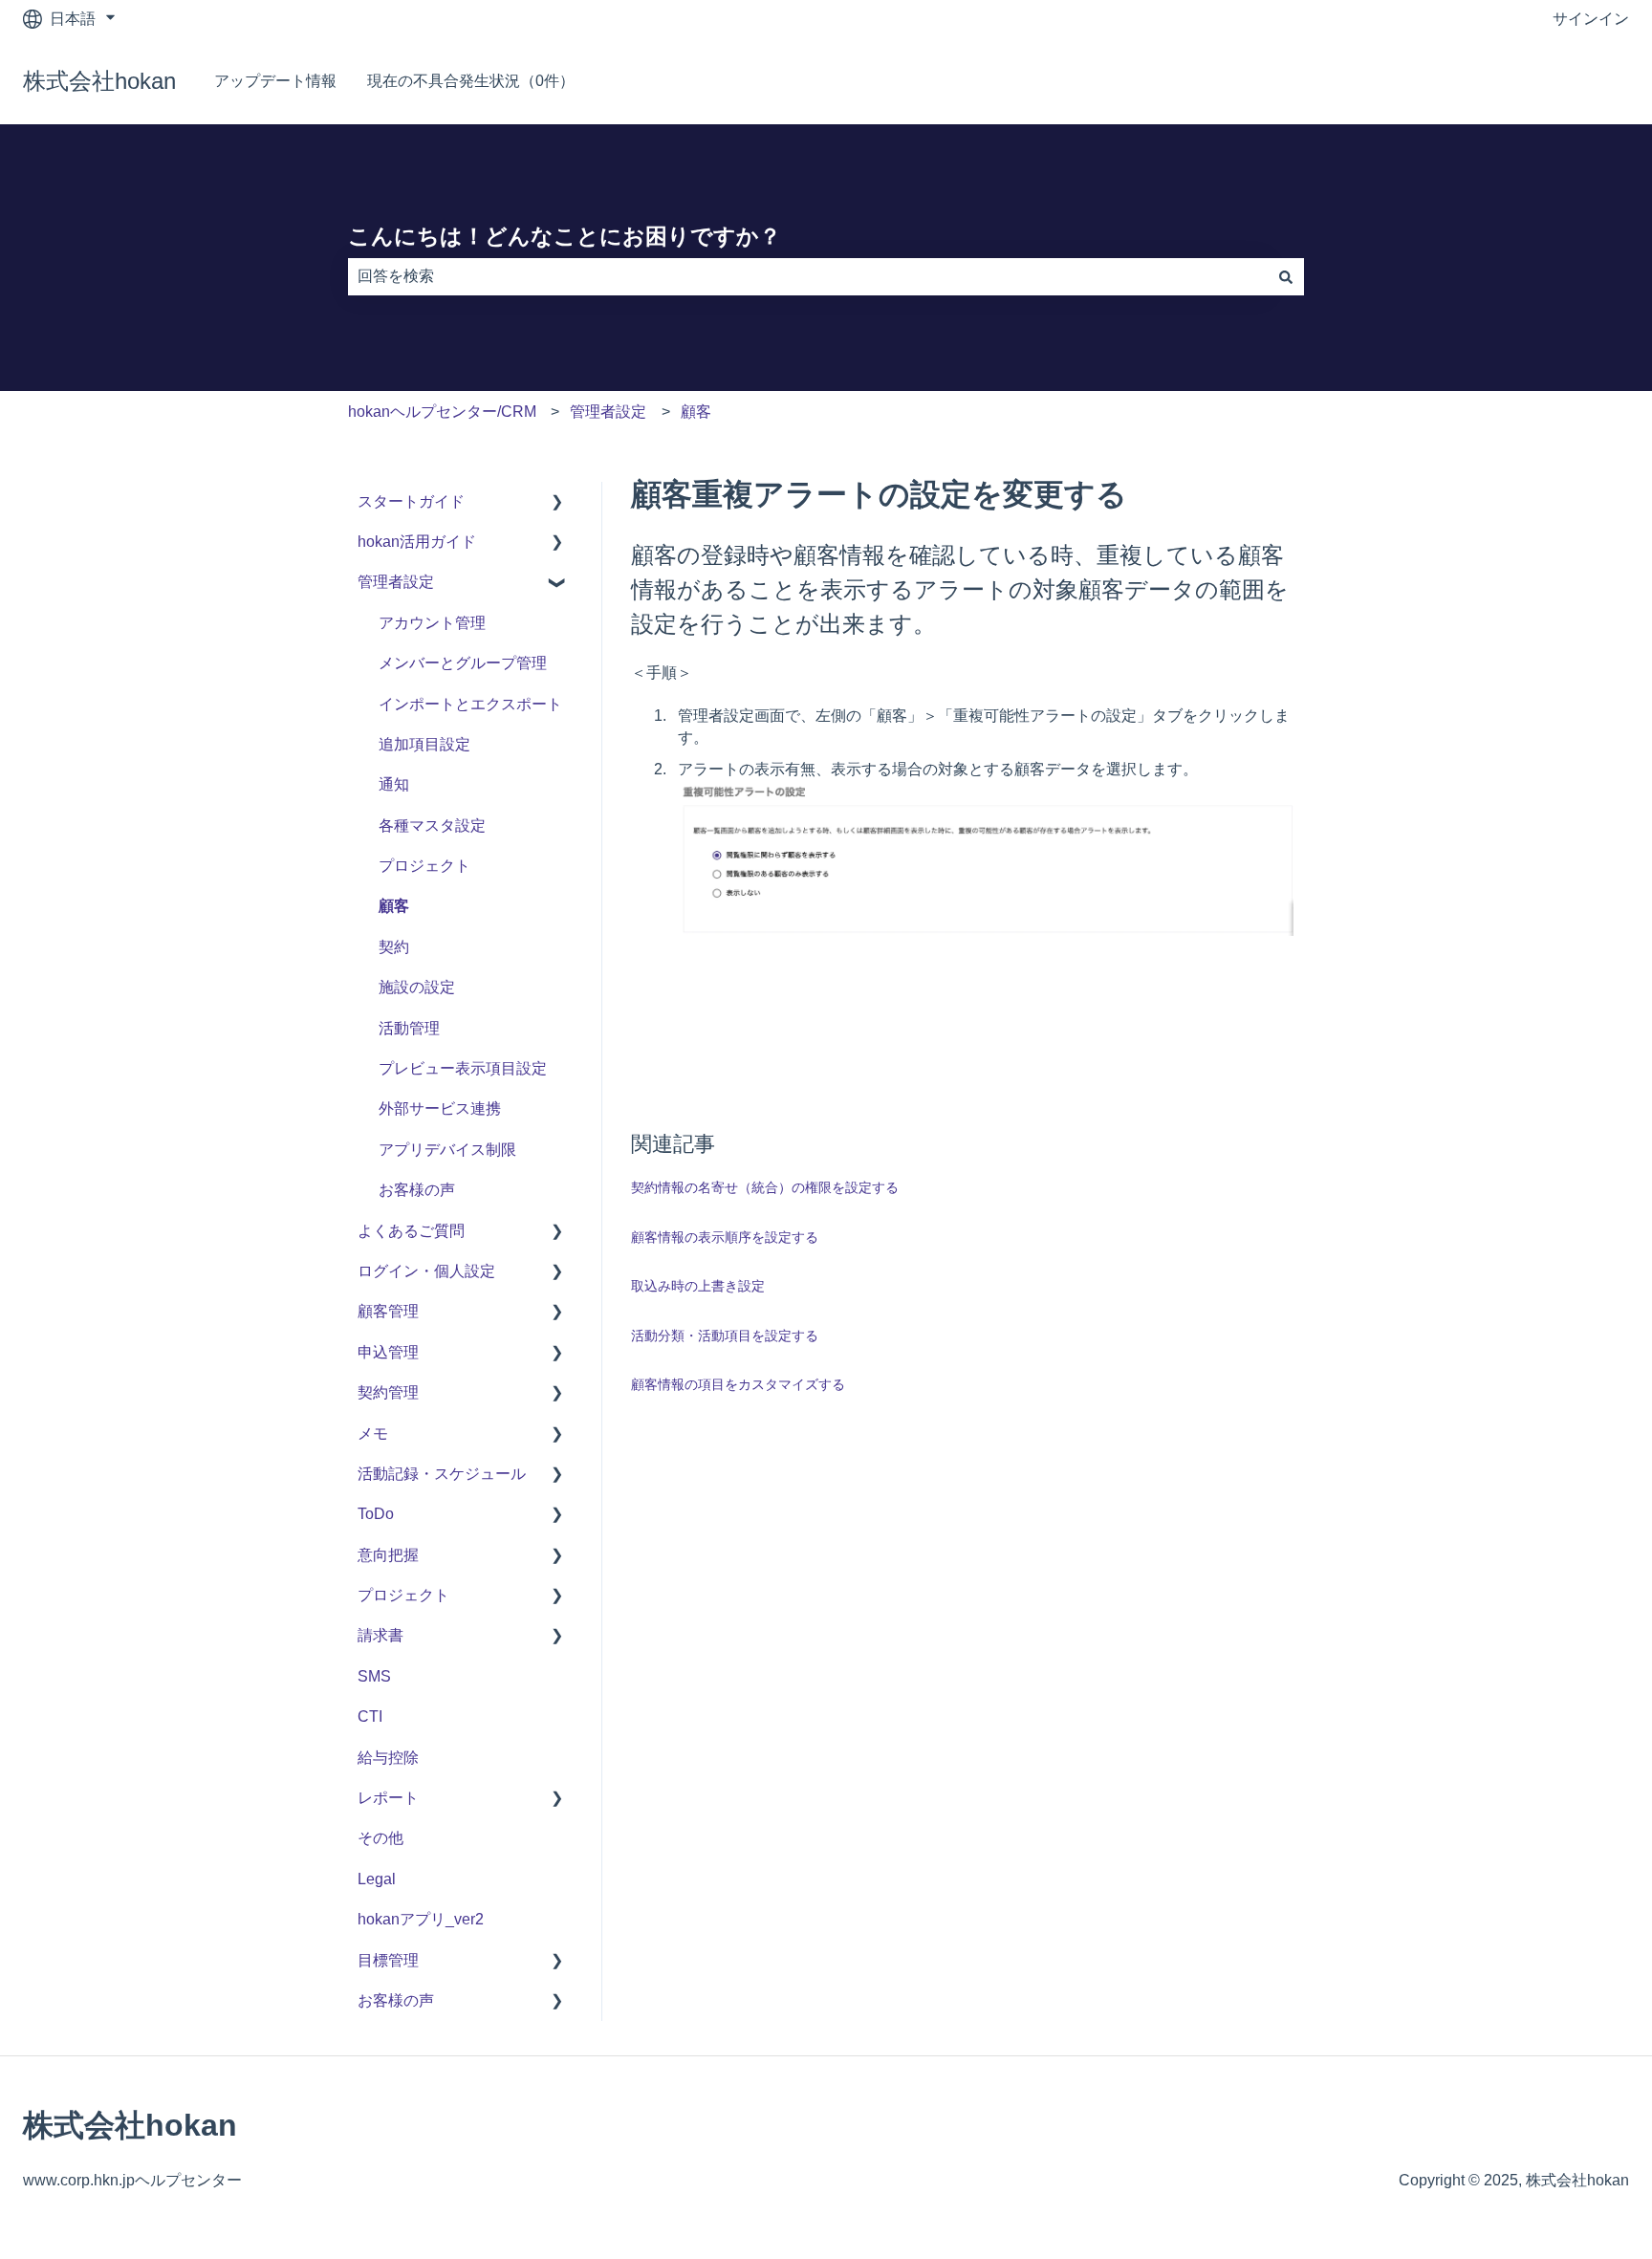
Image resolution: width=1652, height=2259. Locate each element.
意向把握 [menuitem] (388, 1555)
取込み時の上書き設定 (698, 1286)
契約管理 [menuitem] (388, 1392)
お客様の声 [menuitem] (417, 1190)
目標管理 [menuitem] (388, 1960)
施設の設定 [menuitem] (417, 987)
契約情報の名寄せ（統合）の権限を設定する (765, 1187)
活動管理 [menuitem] (409, 1028)
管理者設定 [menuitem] (396, 582)
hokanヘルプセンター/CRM (442, 412)
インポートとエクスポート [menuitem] (470, 704)
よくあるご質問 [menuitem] (411, 1231)
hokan (1589, 81)
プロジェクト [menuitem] (424, 866)
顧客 (696, 412)
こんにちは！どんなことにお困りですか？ (565, 236)
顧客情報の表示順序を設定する (725, 1237)
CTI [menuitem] (370, 1716)
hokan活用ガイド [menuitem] (417, 542)
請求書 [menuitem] (380, 1635)
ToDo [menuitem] (376, 1514)
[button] (557, 503)
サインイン (1591, 19)
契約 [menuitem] (394, 947)
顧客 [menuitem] (394, 906)
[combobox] (808, 276)
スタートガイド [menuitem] (411, 501)
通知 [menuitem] (394, 784)
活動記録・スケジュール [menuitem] (442, 1474)
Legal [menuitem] (377, 1879)
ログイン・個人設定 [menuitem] (426, 1271)
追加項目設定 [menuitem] (424, 744)
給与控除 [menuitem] (388, 1758)
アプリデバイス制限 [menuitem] (447, 1150)
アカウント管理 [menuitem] (432, 623)
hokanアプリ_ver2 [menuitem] (421, 1919)
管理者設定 (608, 412)
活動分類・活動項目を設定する (725, 1336)
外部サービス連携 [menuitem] (440, 1108)
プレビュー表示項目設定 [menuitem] (463, 1068)
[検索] (1286, 276)
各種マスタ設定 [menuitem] (432, 825)
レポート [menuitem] (388, 1798)
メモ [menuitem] (373, 1434)
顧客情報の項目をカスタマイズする (738, 1384)
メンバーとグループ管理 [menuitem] (463, 663)
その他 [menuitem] (380, 1838)
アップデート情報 (275, 81)
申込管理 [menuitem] (388, 1352)
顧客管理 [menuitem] (388, 1311)
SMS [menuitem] (374, 1676)
